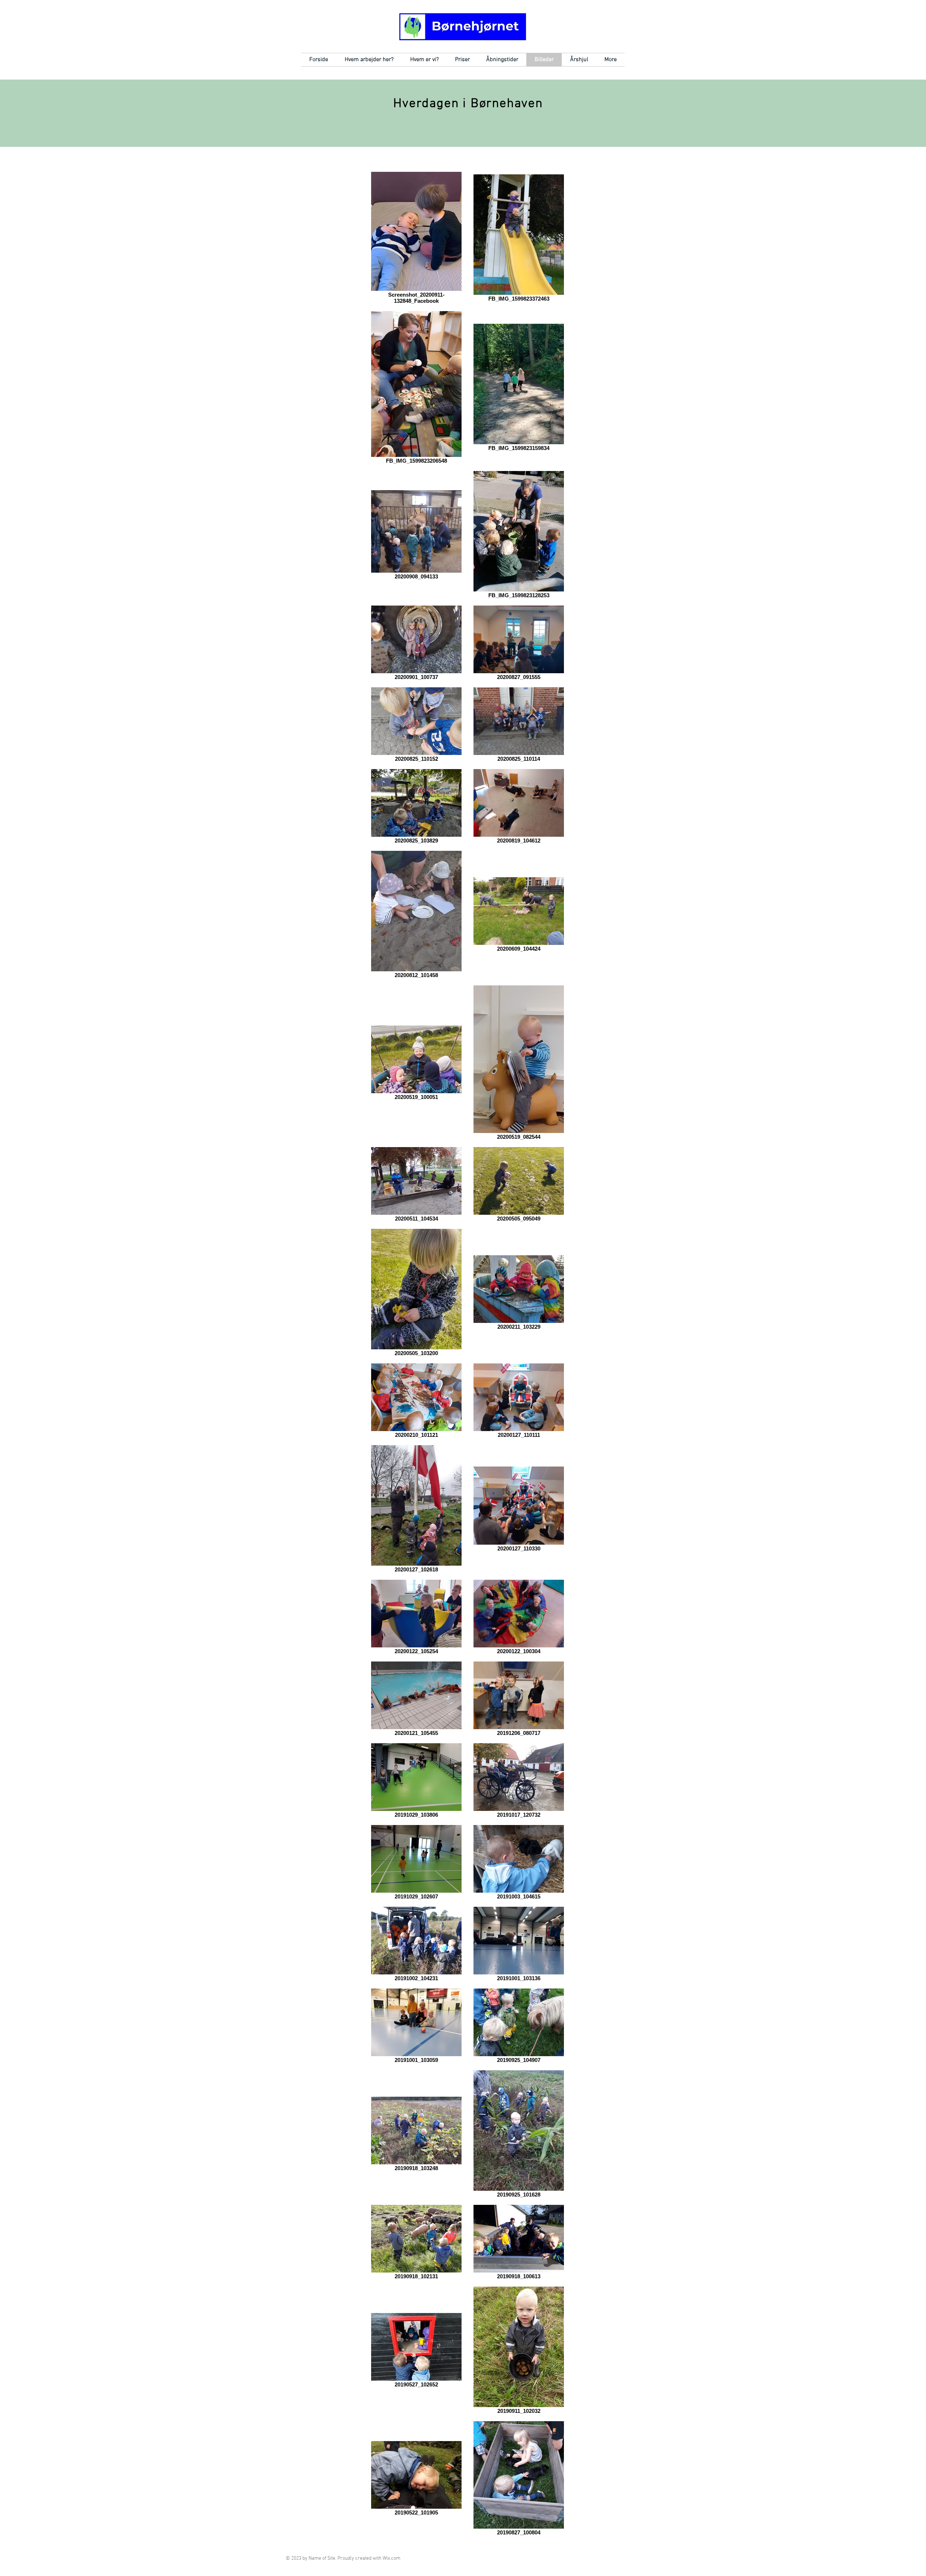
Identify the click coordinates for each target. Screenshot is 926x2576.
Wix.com (392, 2558)
